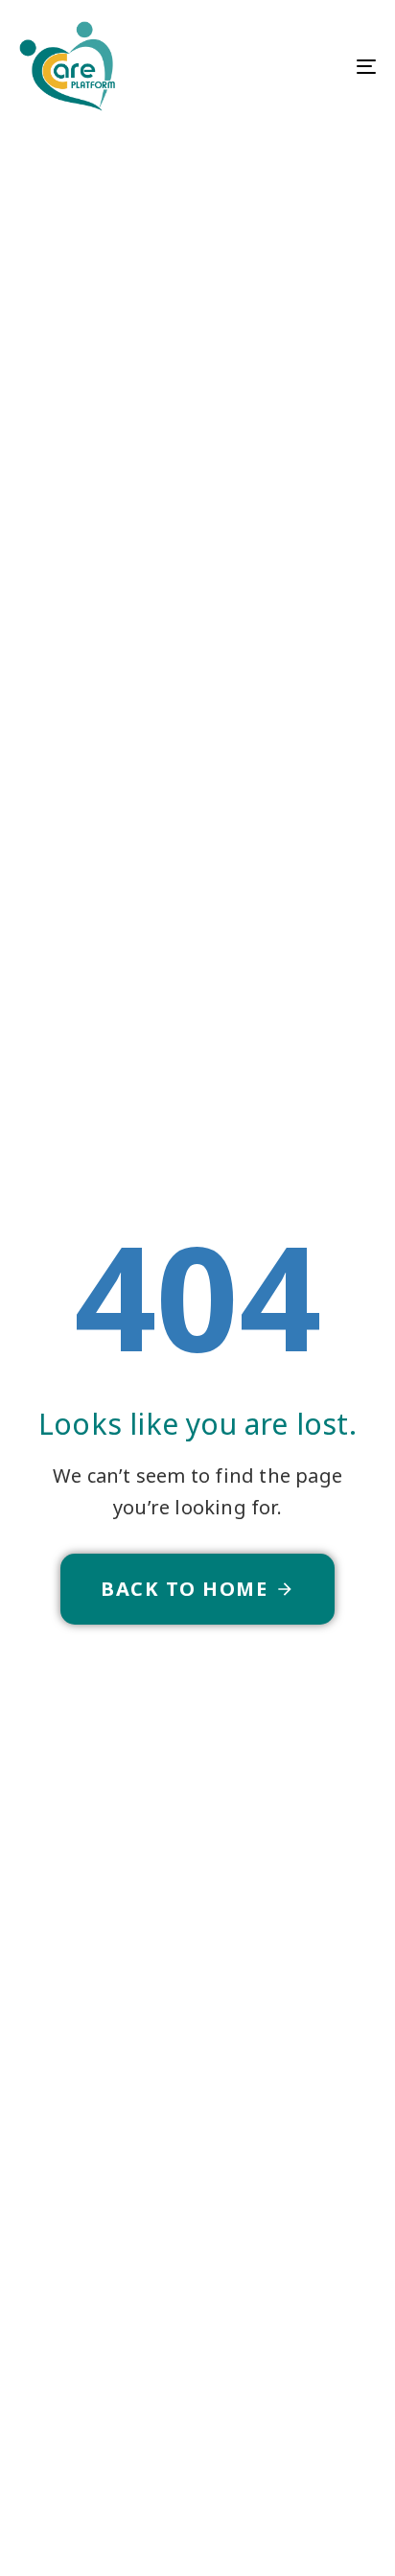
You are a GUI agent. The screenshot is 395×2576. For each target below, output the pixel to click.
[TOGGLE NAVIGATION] (316, 66)
